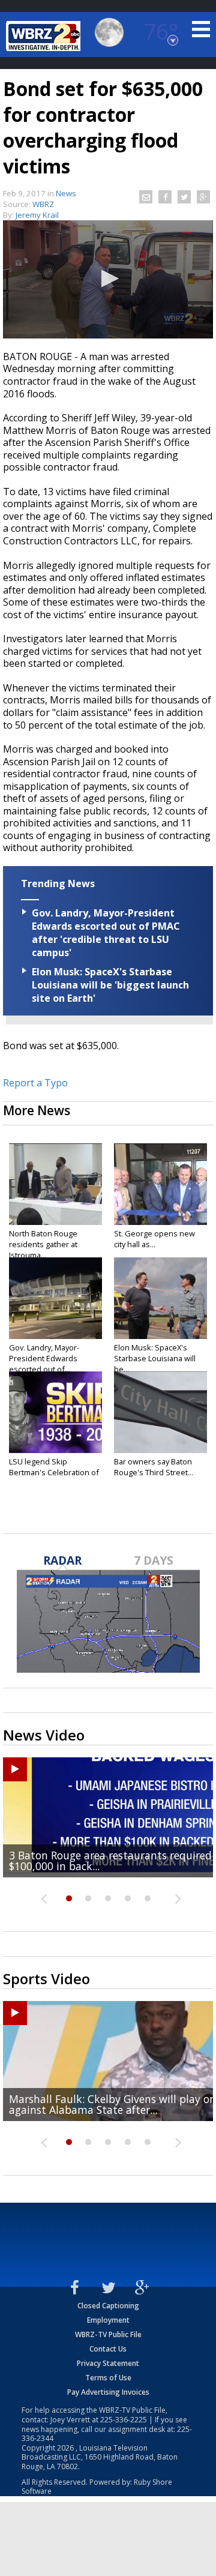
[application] (108, 279)
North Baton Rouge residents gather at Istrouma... (43, 1244)
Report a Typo (35, 1083)
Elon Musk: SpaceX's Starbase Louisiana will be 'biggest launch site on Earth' (110, 985)
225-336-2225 (124, 2420)
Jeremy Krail (37, 215)
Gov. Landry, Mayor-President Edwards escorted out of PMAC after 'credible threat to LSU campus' (106, 933)
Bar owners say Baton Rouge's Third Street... (154, 1467)
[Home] (45, 36)
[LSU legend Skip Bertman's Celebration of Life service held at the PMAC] (55, 1412)
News (66, 193)
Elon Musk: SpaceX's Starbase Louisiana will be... (155, 1358)
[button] (108, 278)
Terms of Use (108, 2378)
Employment (108, 2320)
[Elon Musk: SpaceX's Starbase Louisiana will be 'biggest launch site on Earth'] (160, 1298)
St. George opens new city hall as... (154, 1239)
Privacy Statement (108, 2363)
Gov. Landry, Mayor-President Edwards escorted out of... (44, 1358)
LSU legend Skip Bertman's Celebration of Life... (54, 1472)
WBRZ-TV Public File (108, 2334)
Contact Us (108, 2349)
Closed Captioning (108, 2306)
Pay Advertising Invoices (108, 2392)
